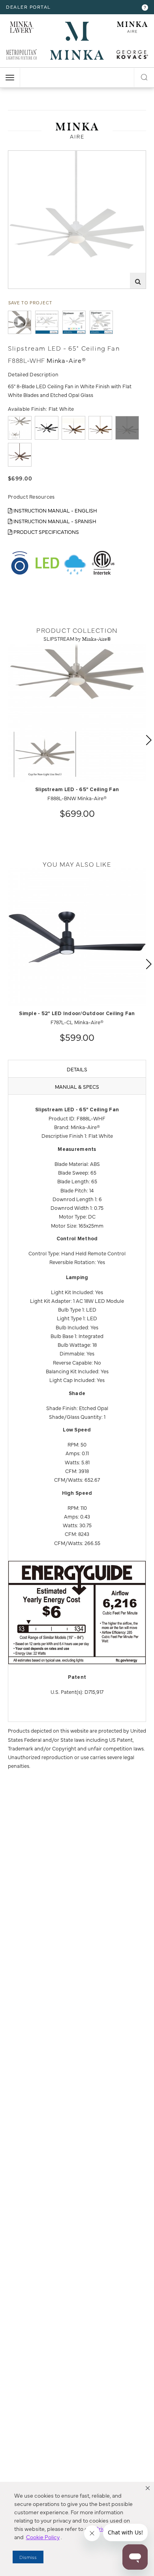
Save (21, 157)
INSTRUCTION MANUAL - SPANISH (54, 521)
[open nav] (10, 78)
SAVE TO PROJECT (30, 303)
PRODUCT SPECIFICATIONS (46, 532)
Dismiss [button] (28, 2557)
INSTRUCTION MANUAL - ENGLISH (55, 510)
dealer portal (28, 7)
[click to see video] (20, 322)
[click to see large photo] (47, 322)
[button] (148, 2488)
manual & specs (77, 1086)
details (77, 1069)
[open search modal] (144, 76)
